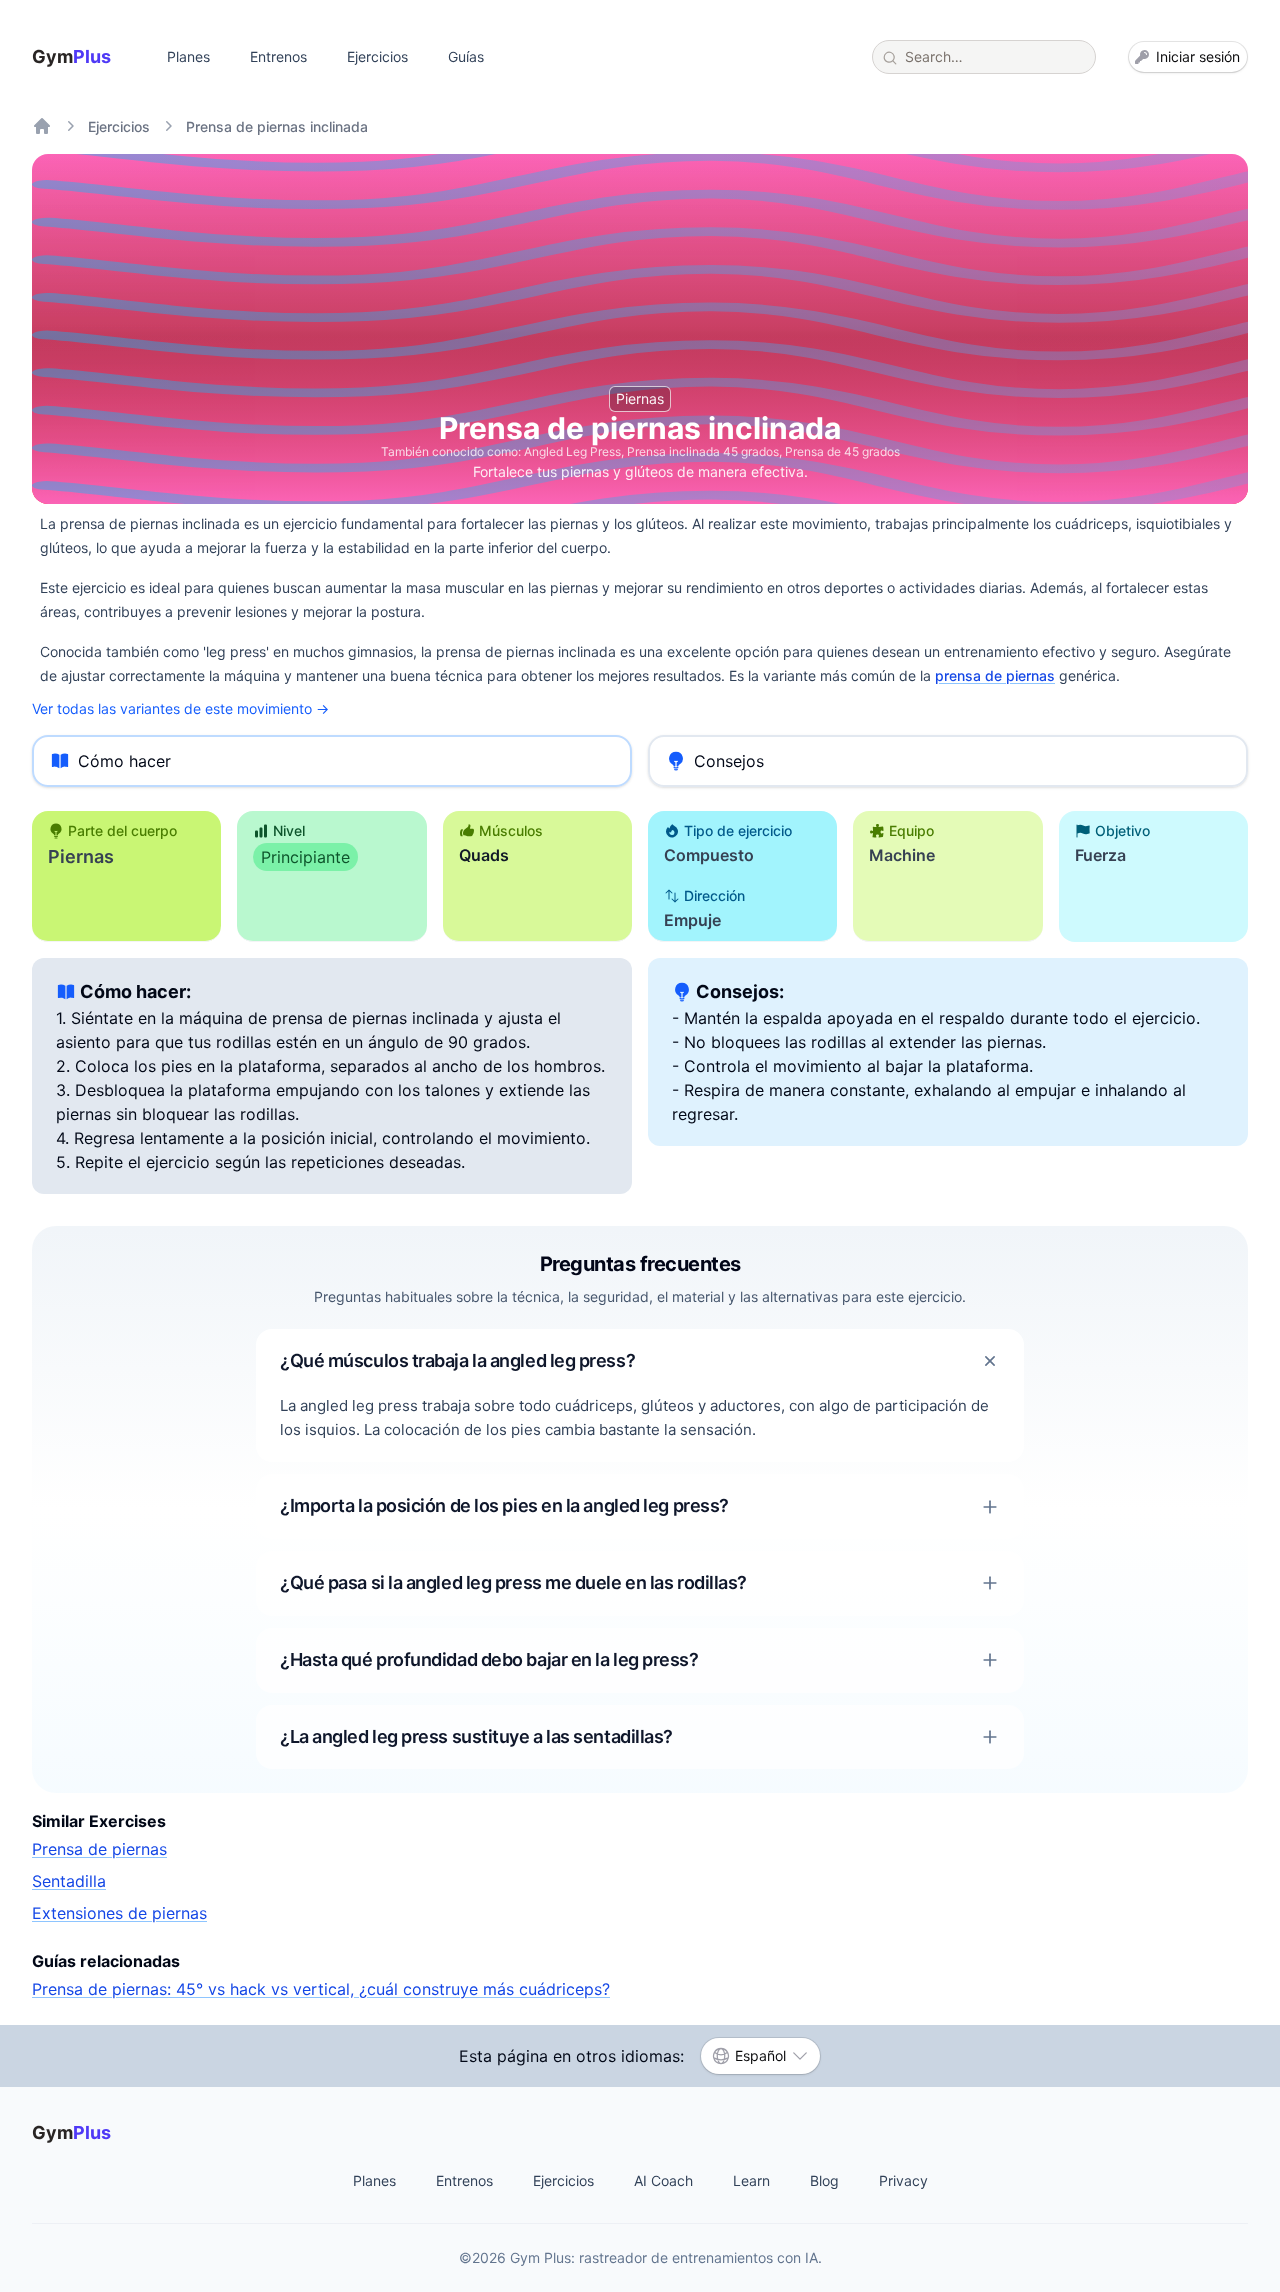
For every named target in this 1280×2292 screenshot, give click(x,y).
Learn (751, 2180)
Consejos (729, 761)
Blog (824, 2180)
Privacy (903, 2180)
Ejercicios (377, 56)
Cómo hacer (124, 761)
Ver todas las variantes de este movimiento (180, 708)
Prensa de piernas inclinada (277, 126)
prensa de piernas (995, 675)
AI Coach (663, 2180)
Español (760, 2055)
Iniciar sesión (1198, 56)
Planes (188, 56)
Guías (466, 56)
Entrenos (278, 56)
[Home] (42, 126)
